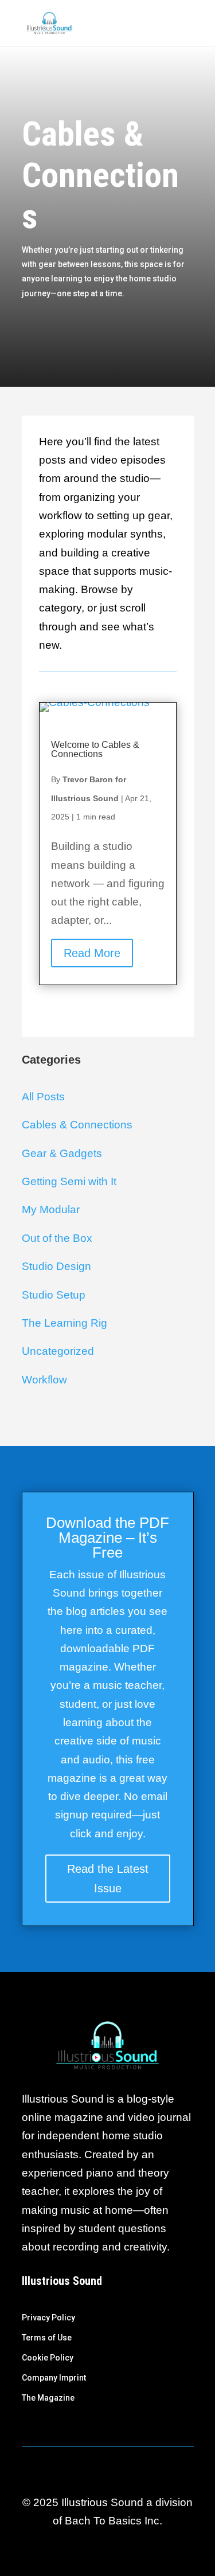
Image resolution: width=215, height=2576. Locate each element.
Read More (92, 953)
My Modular (51, 1209)
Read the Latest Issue (108, 1879)
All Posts (43, 1097)
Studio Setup (54, 1295)
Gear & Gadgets (62, 1153)
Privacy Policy (48, 2318)
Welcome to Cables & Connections (95, 749)
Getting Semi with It (69, 1181)
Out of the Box (57, 1238)
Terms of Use (47, 2338)
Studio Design (56, 1266)
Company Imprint (54, 2378)
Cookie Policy (48, 2358)
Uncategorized (58, 1351)
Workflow (44, 1380)
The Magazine (48, 2398)
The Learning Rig (64, 1323)
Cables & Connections (77, 1125)
